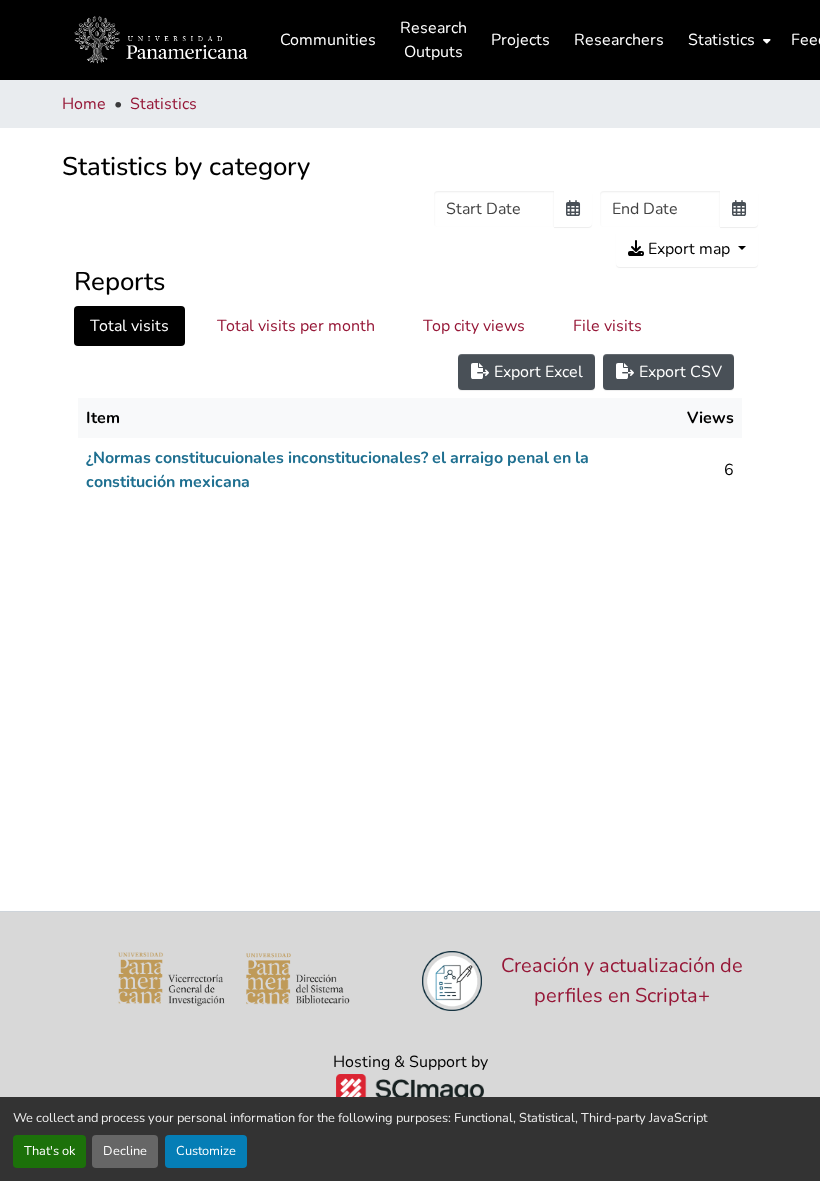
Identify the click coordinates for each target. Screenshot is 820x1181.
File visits (607, 326)
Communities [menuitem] (328, 40)
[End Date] (739, 209)
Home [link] (84, 104)
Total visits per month (296, 326)
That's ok (49, 1151)
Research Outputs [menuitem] (433, 40)
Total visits (129, 326)
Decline (125, 1151)
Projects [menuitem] (520, 40)
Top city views (474, 326)
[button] (161, 40)
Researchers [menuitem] (619, 40)
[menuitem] (727, 40)
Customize (206, 1151)
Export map (689, 249)
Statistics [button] (721, 40)
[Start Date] (573, 209)
